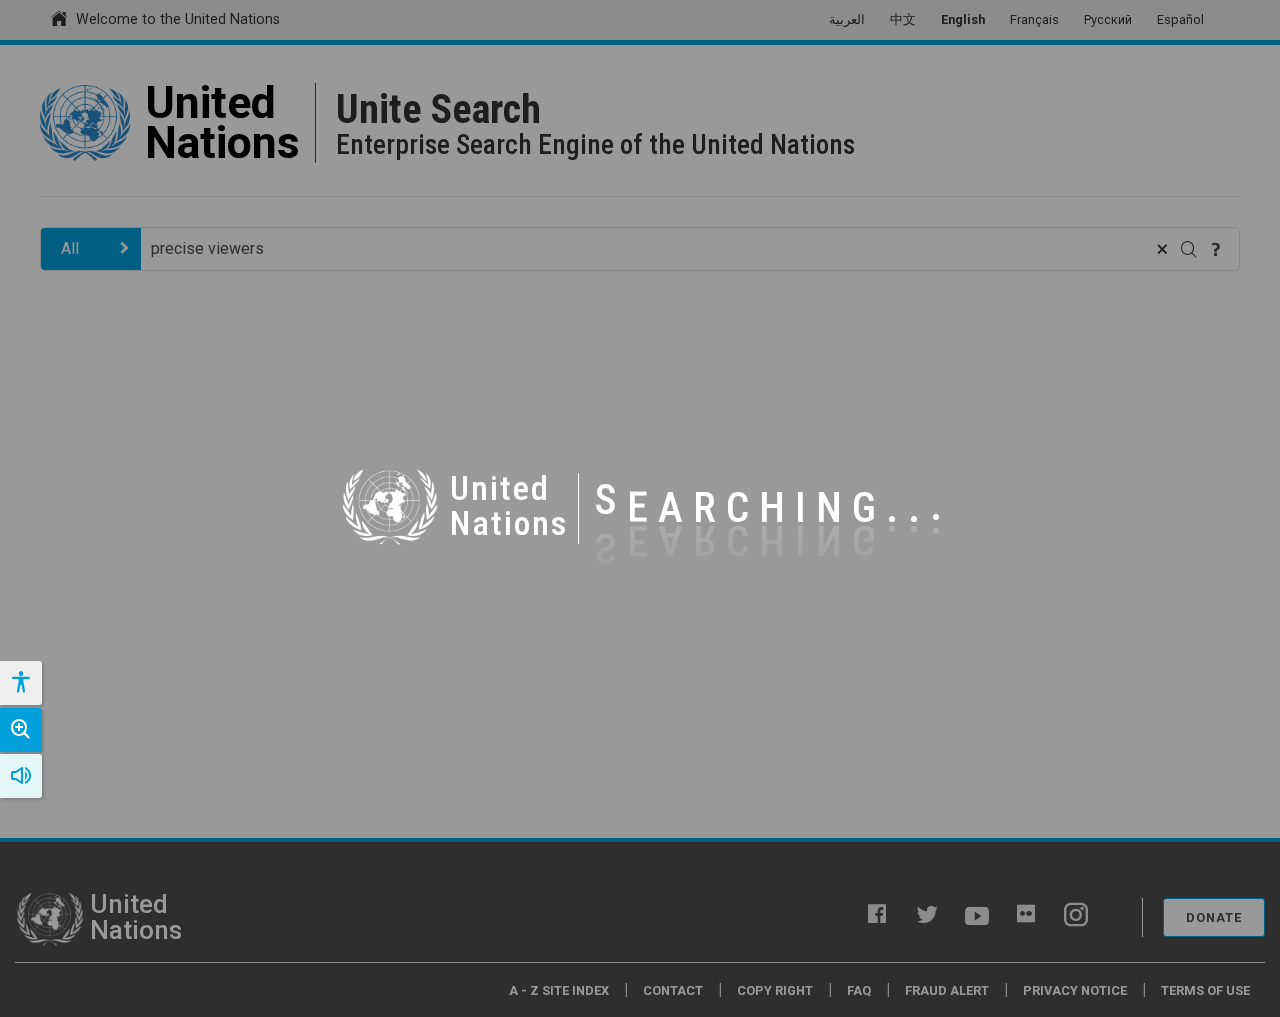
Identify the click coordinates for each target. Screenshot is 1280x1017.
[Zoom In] (21, 730)
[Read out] (21, 776)
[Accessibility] (20, 683)
